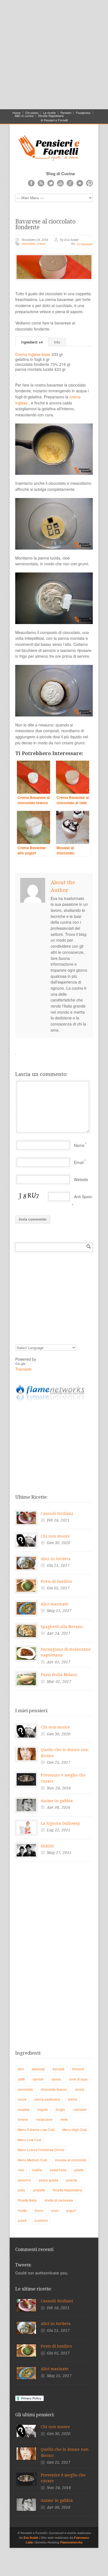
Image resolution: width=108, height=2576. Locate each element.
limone (23, 2119)
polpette (39, 2190)
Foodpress (83, 113)
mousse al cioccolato (71, 2160)
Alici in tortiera (56, 1559)
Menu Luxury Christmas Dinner (41, 2150)
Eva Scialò (31, 2538)
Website (81, 1179)
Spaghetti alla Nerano (62, 1627)
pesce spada (48, 2180)
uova (55, 2210)
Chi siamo (32, 113)
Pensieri (66, 113)
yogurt (71, 2210)
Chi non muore (55, 1536)
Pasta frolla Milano (59, 1675)
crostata (24, 2109)
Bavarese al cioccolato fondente (45, 224)
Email (79, 1162)
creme (41, 244)
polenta (72, 2180)
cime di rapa (78, 2079)
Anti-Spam (83, 1197)
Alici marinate (55, 1604)
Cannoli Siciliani (57, 1514)
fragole (43, 2109)
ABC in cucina (24, 116)
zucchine (41, 2220)
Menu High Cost (74, 2129)
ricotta (22, 2210)
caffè (21, 2079)
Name (79, 1145)
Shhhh (47, 1846)
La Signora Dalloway (60, 1823)
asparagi (38, 2069)
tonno (39, 2210)
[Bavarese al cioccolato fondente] (54, 267)
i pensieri (80, 2109)
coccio (80, 2089)
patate (79, 2170)
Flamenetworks (71, 2542)
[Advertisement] (54, 54)
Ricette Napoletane (51, 116)
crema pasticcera (47, 2099)
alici (21, 2069)
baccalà (59, 2069)
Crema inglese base (33, 354)
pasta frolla (58, 2170)
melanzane (44, 2119)
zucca (22, 2220)
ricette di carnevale (59, 2200)
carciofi (38, 2079)
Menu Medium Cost (32, 2160)
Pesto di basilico (56, 1581)
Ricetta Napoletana (67, 2190)
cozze (22, 2099)
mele (64, 2119)
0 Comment (85, 244)
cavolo (56, 2079)
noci (21, 2170)
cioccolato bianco (54, 2089)
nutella (37, 2170)
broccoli (78, 2069)
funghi (60, 2109)
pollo (21, 2190)
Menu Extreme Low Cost (36, 2129)
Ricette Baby (27, 2200)
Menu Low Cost (29, 2140)
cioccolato (28, 244)
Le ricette (49, 113)
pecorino (24, 2180)
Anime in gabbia (57, 1801)
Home (16, 113)
